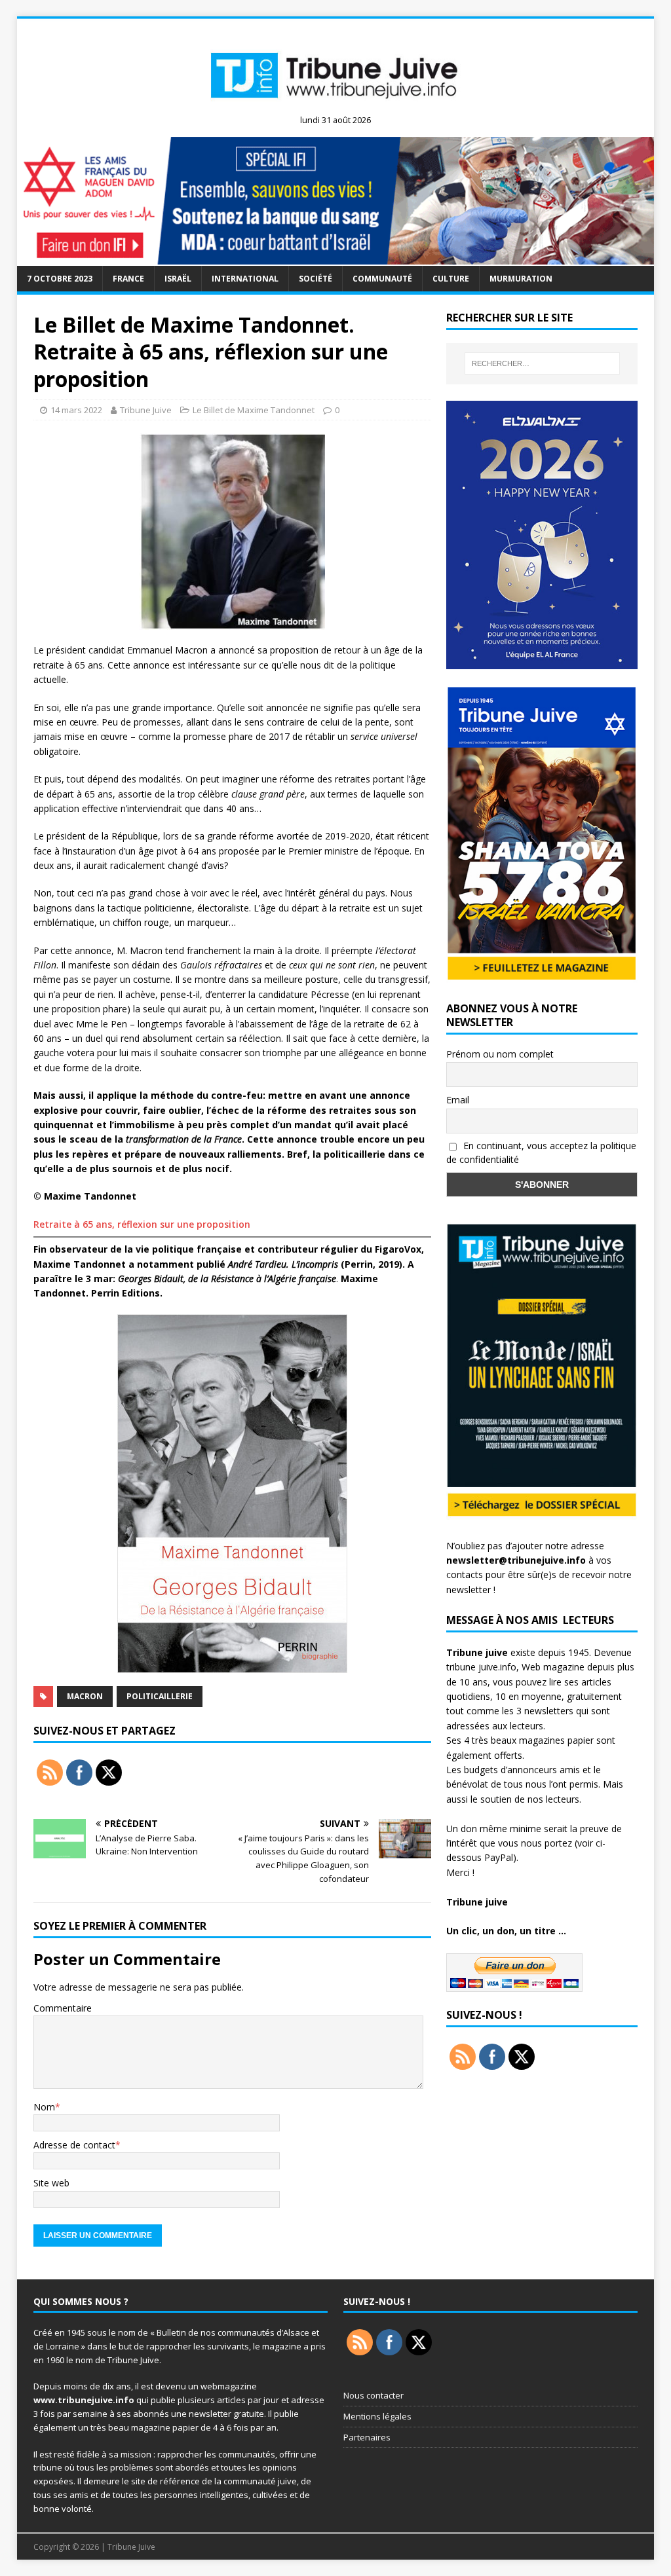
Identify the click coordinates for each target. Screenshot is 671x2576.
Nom (44, 2107)
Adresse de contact (74, 2145)
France (128, 279)
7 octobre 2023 (60, 279)
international (245, 279)
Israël (178, 279)
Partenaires (367, 2437)
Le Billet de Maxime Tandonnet (254, 410)
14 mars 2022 (76, 410)
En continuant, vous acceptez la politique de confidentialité (541, 1152)
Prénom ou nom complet (500, 1054)
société (316, 279)
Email (458, 1100)
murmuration (521, 279)
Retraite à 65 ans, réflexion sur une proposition (142, 1224)
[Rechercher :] (542, 363)
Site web (51, 2183)
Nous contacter (374, 2395)
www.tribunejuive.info (84, 2400)
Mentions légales (377, 2416)
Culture (451, 279)
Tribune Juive (146, 410)
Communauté (382, 279)
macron (85, 1696)
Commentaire (63, 2008)
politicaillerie (160, 1696)
